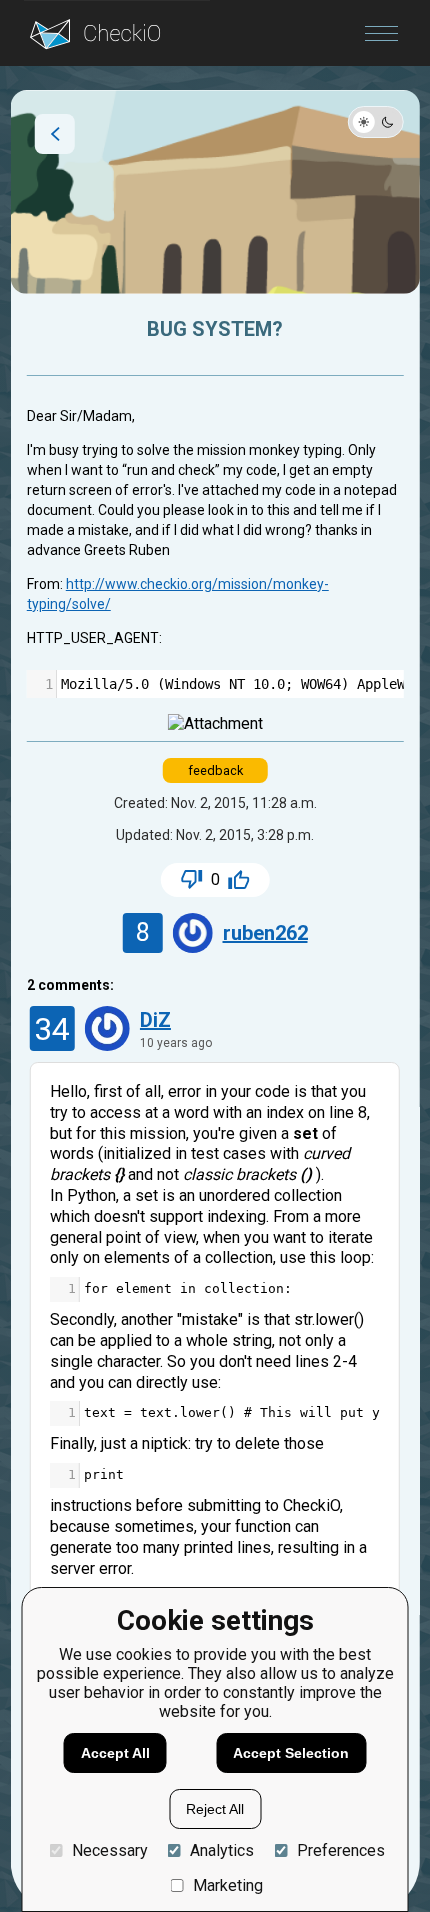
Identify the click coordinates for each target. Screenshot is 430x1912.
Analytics (222, 1850)
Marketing (228, 1885)
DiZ (155, 1020)
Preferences (340, 1850)
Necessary (109, 1850)
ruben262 (265, 933)
